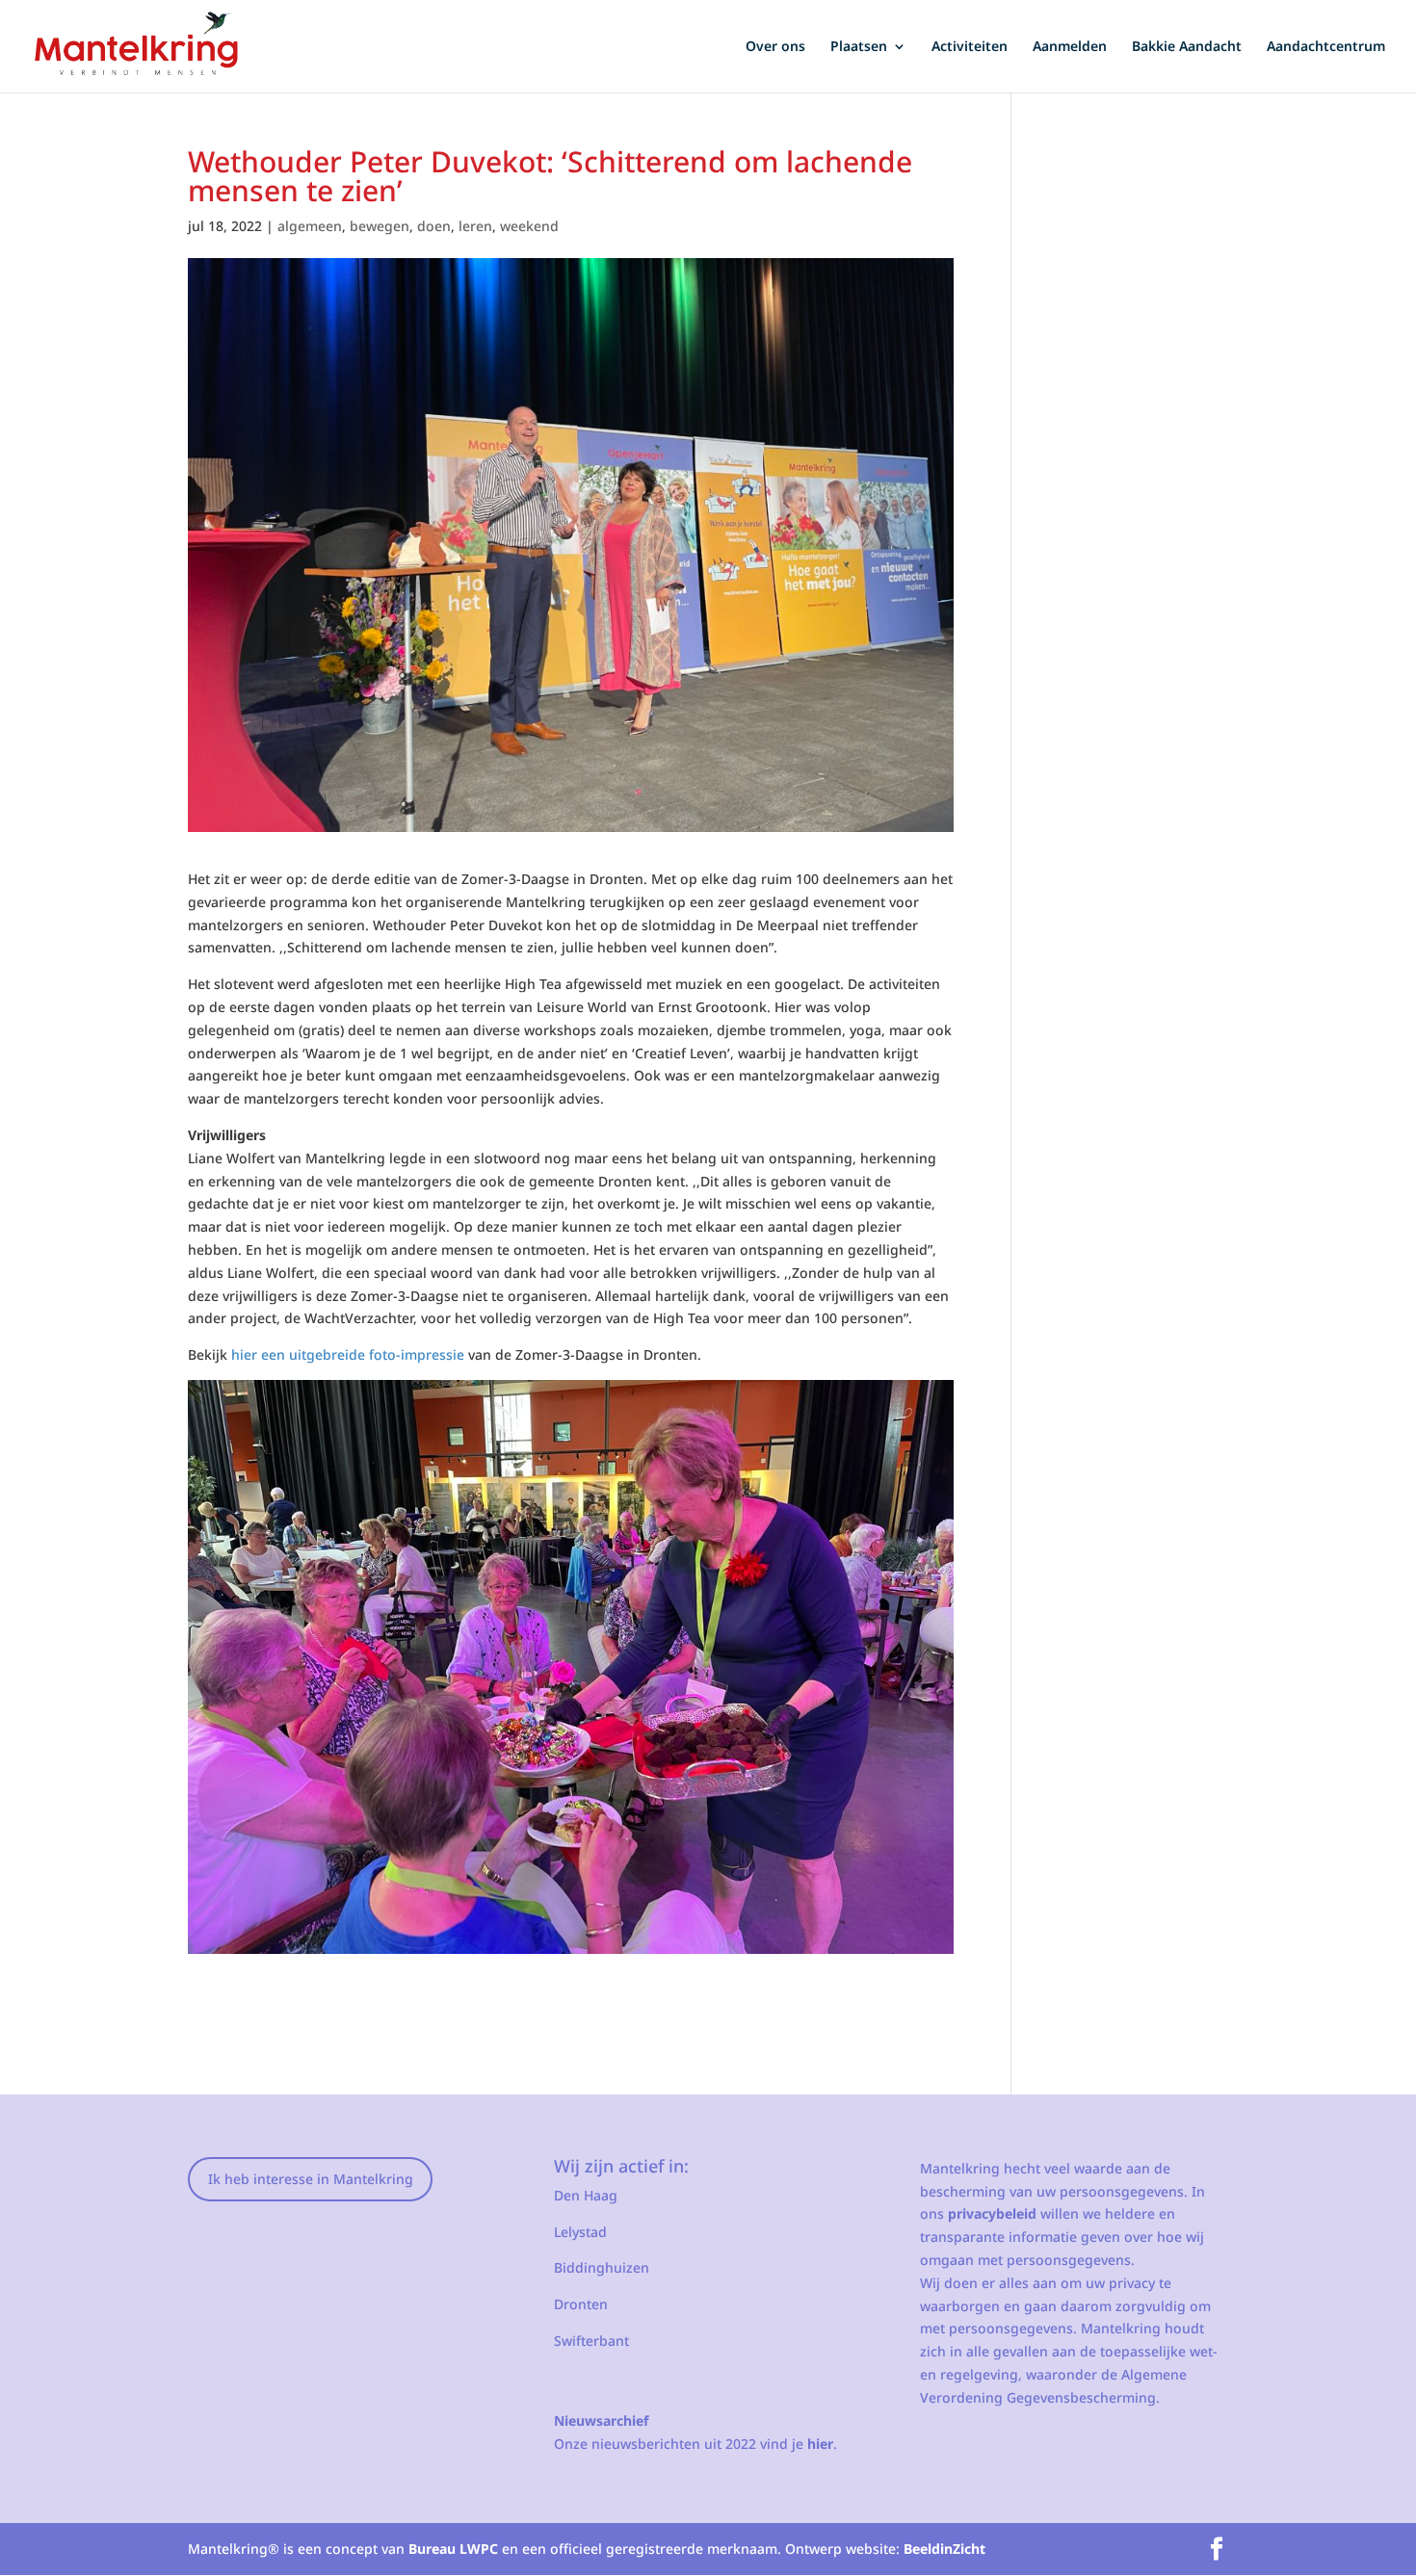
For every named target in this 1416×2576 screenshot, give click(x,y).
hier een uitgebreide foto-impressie (348, 1354)
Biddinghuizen (602, 2267)
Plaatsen (859, 47)
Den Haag (586, 2195)
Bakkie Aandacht (1187, 47)
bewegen (380, 226)
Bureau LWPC (453, 2549)
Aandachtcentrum (1326, 47)
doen (434, 226)
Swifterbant (591, 2341)
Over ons (775, 47)
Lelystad (580, 2232)
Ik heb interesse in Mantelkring (311, 2179)
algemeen (310, 226)
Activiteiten (970, 47)
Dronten (581, 2304)
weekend (529, 226)
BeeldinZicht (944, 2549)
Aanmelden (1070, 47)
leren (475, 226)
